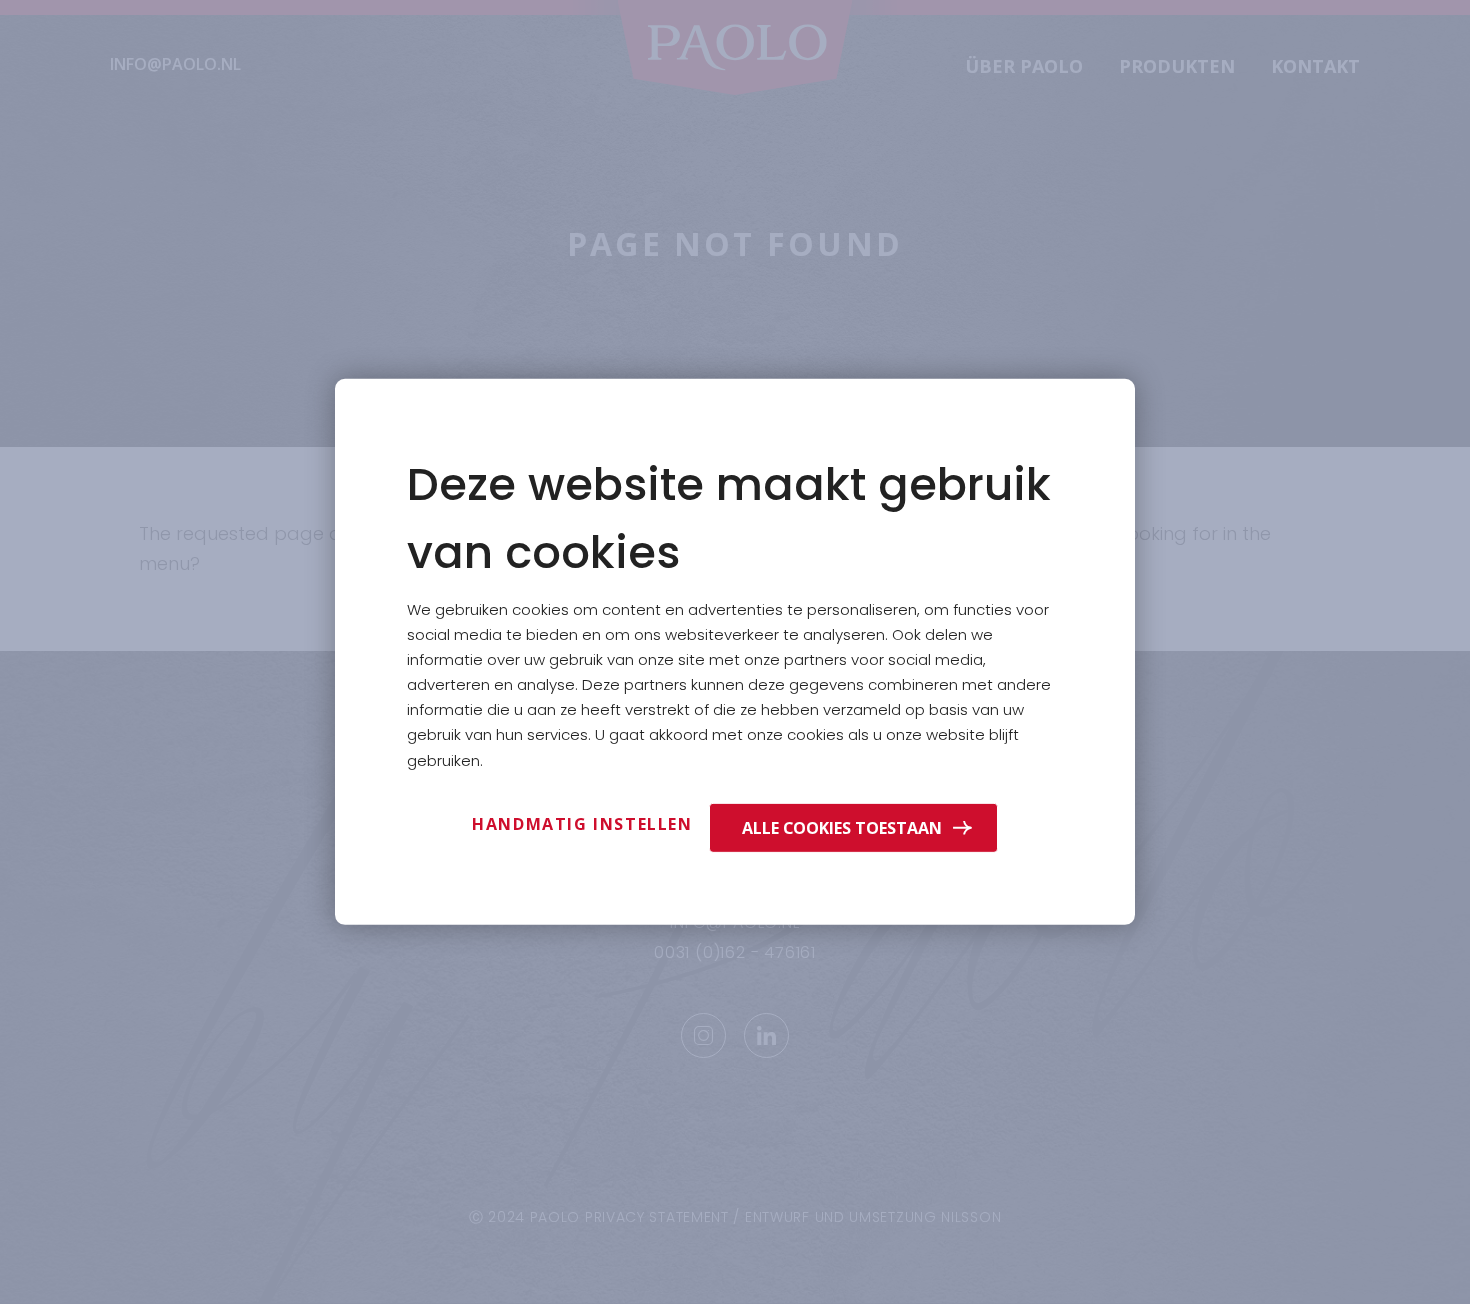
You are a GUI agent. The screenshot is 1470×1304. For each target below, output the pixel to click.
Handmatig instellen (582, 824)
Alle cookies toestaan (842, 827)
